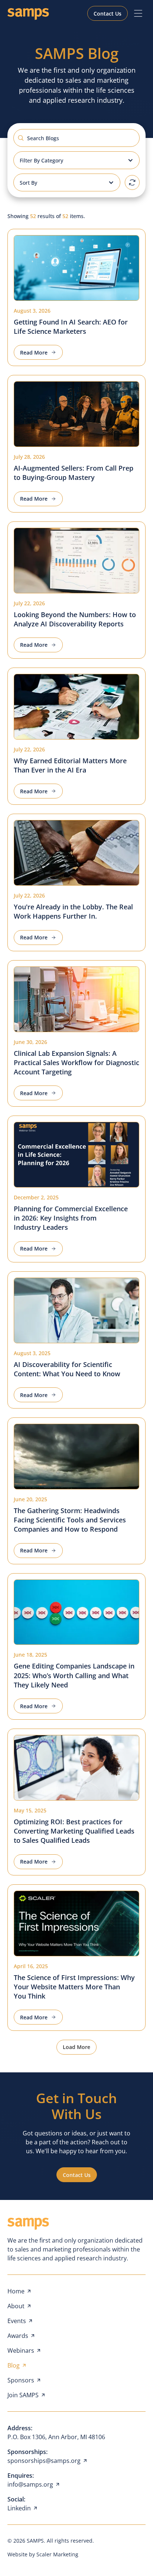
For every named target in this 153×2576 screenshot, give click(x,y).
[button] (138, 13)
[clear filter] (132, 182)
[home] (28, 14)
